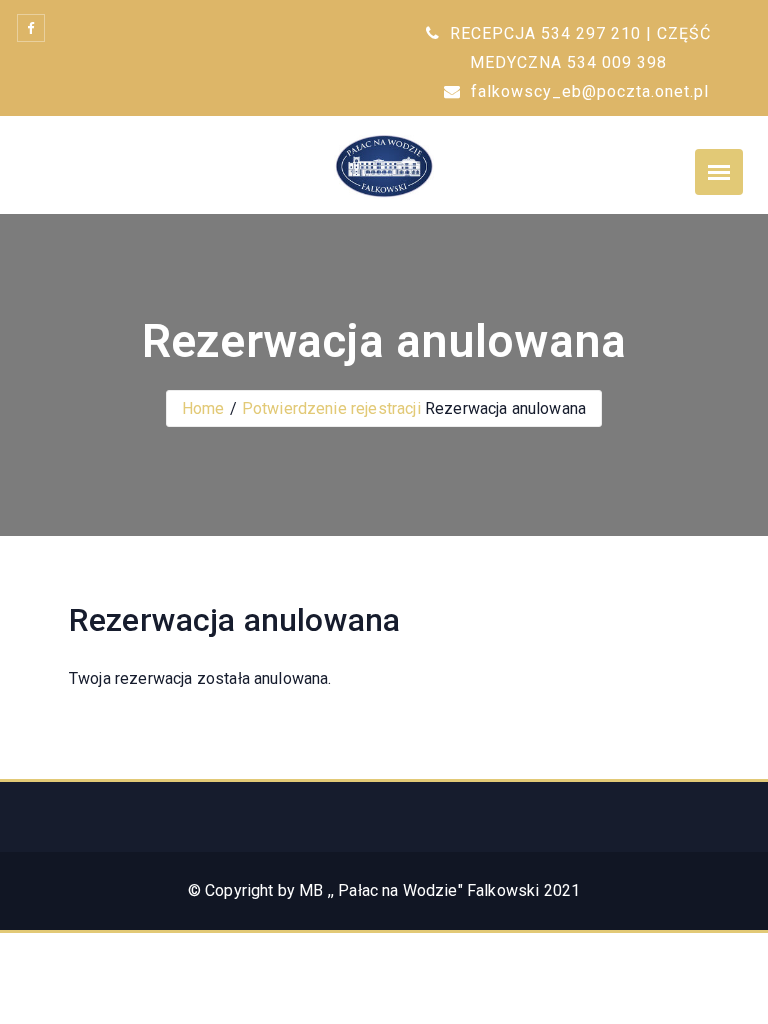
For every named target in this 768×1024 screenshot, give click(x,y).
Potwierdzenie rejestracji (331, 408)
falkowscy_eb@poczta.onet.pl (587, 91)
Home (203, 408)
